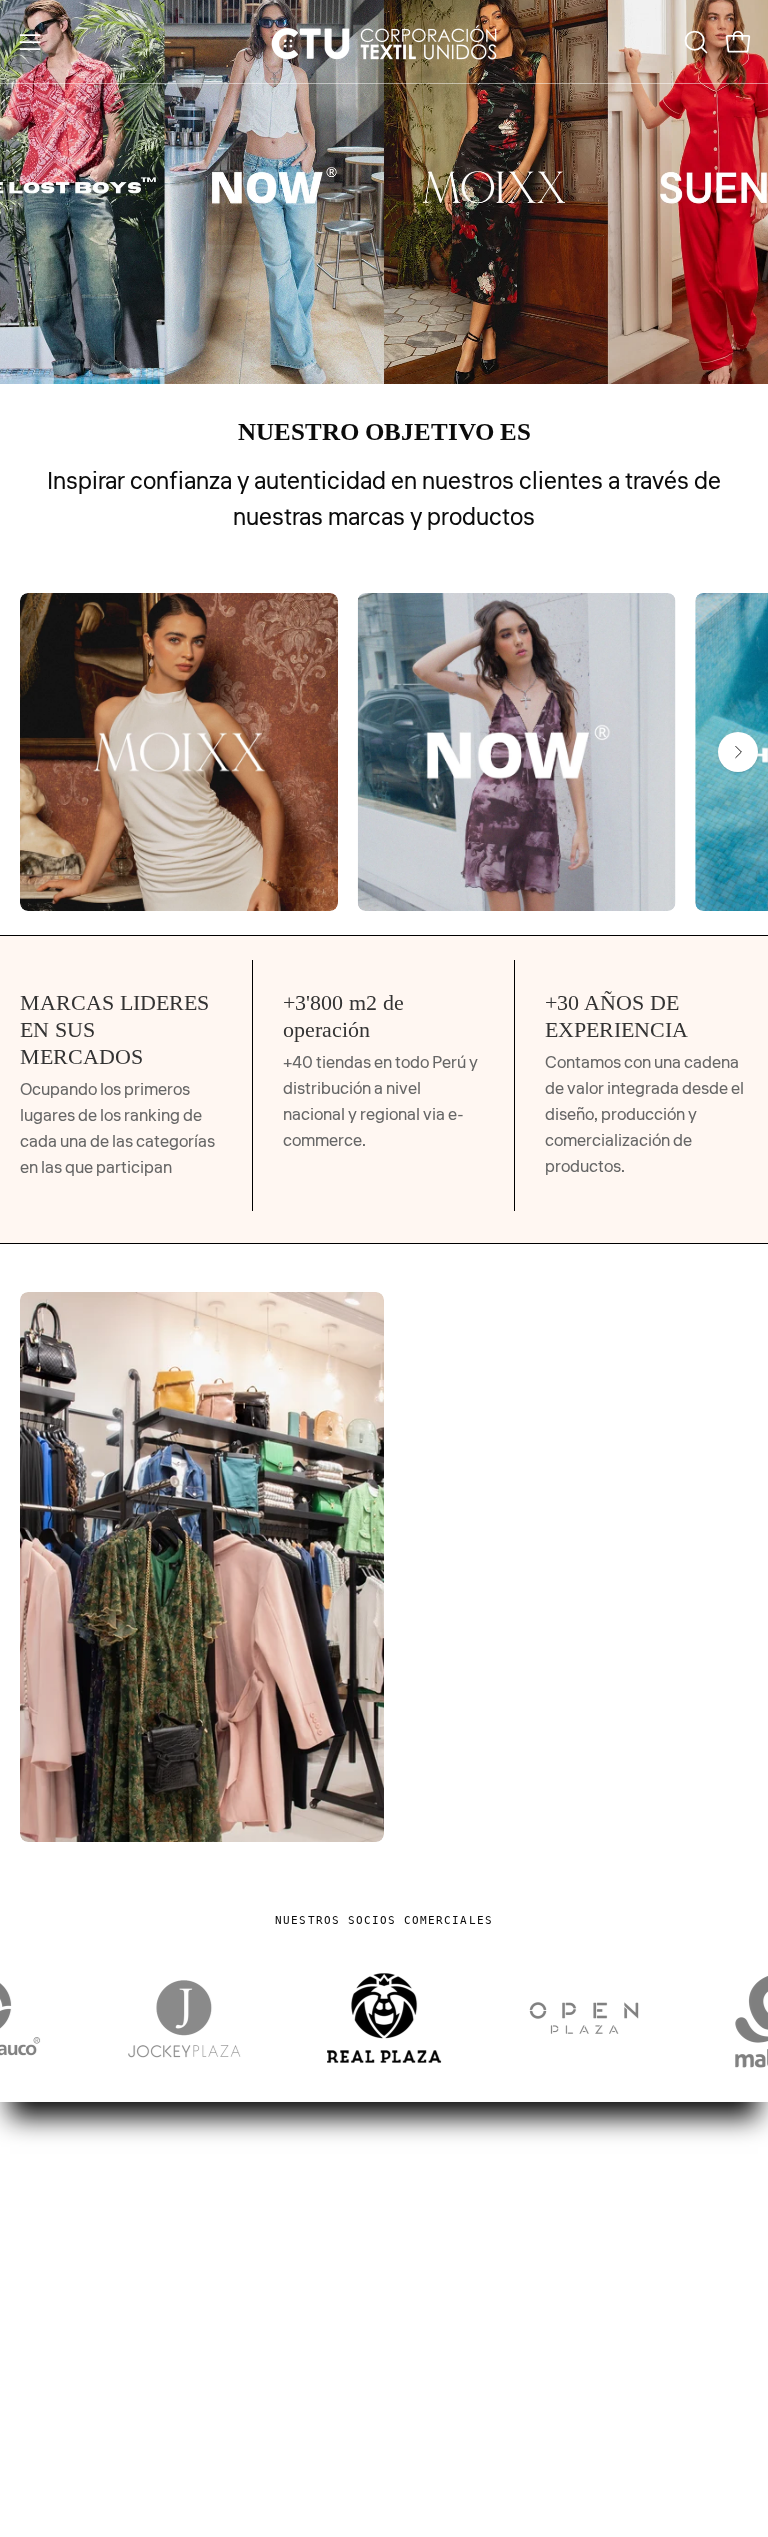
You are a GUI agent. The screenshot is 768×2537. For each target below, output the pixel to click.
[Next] (738, 752)
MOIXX (430, 2343)
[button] (694, 42)
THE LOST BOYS (464, 2413)
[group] (384, 752)
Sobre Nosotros (77, 2343)
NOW (424, 2378)
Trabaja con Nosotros (97, 2413)
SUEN (426, 2447)
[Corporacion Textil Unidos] (384, 41)
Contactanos (67, 2378)
